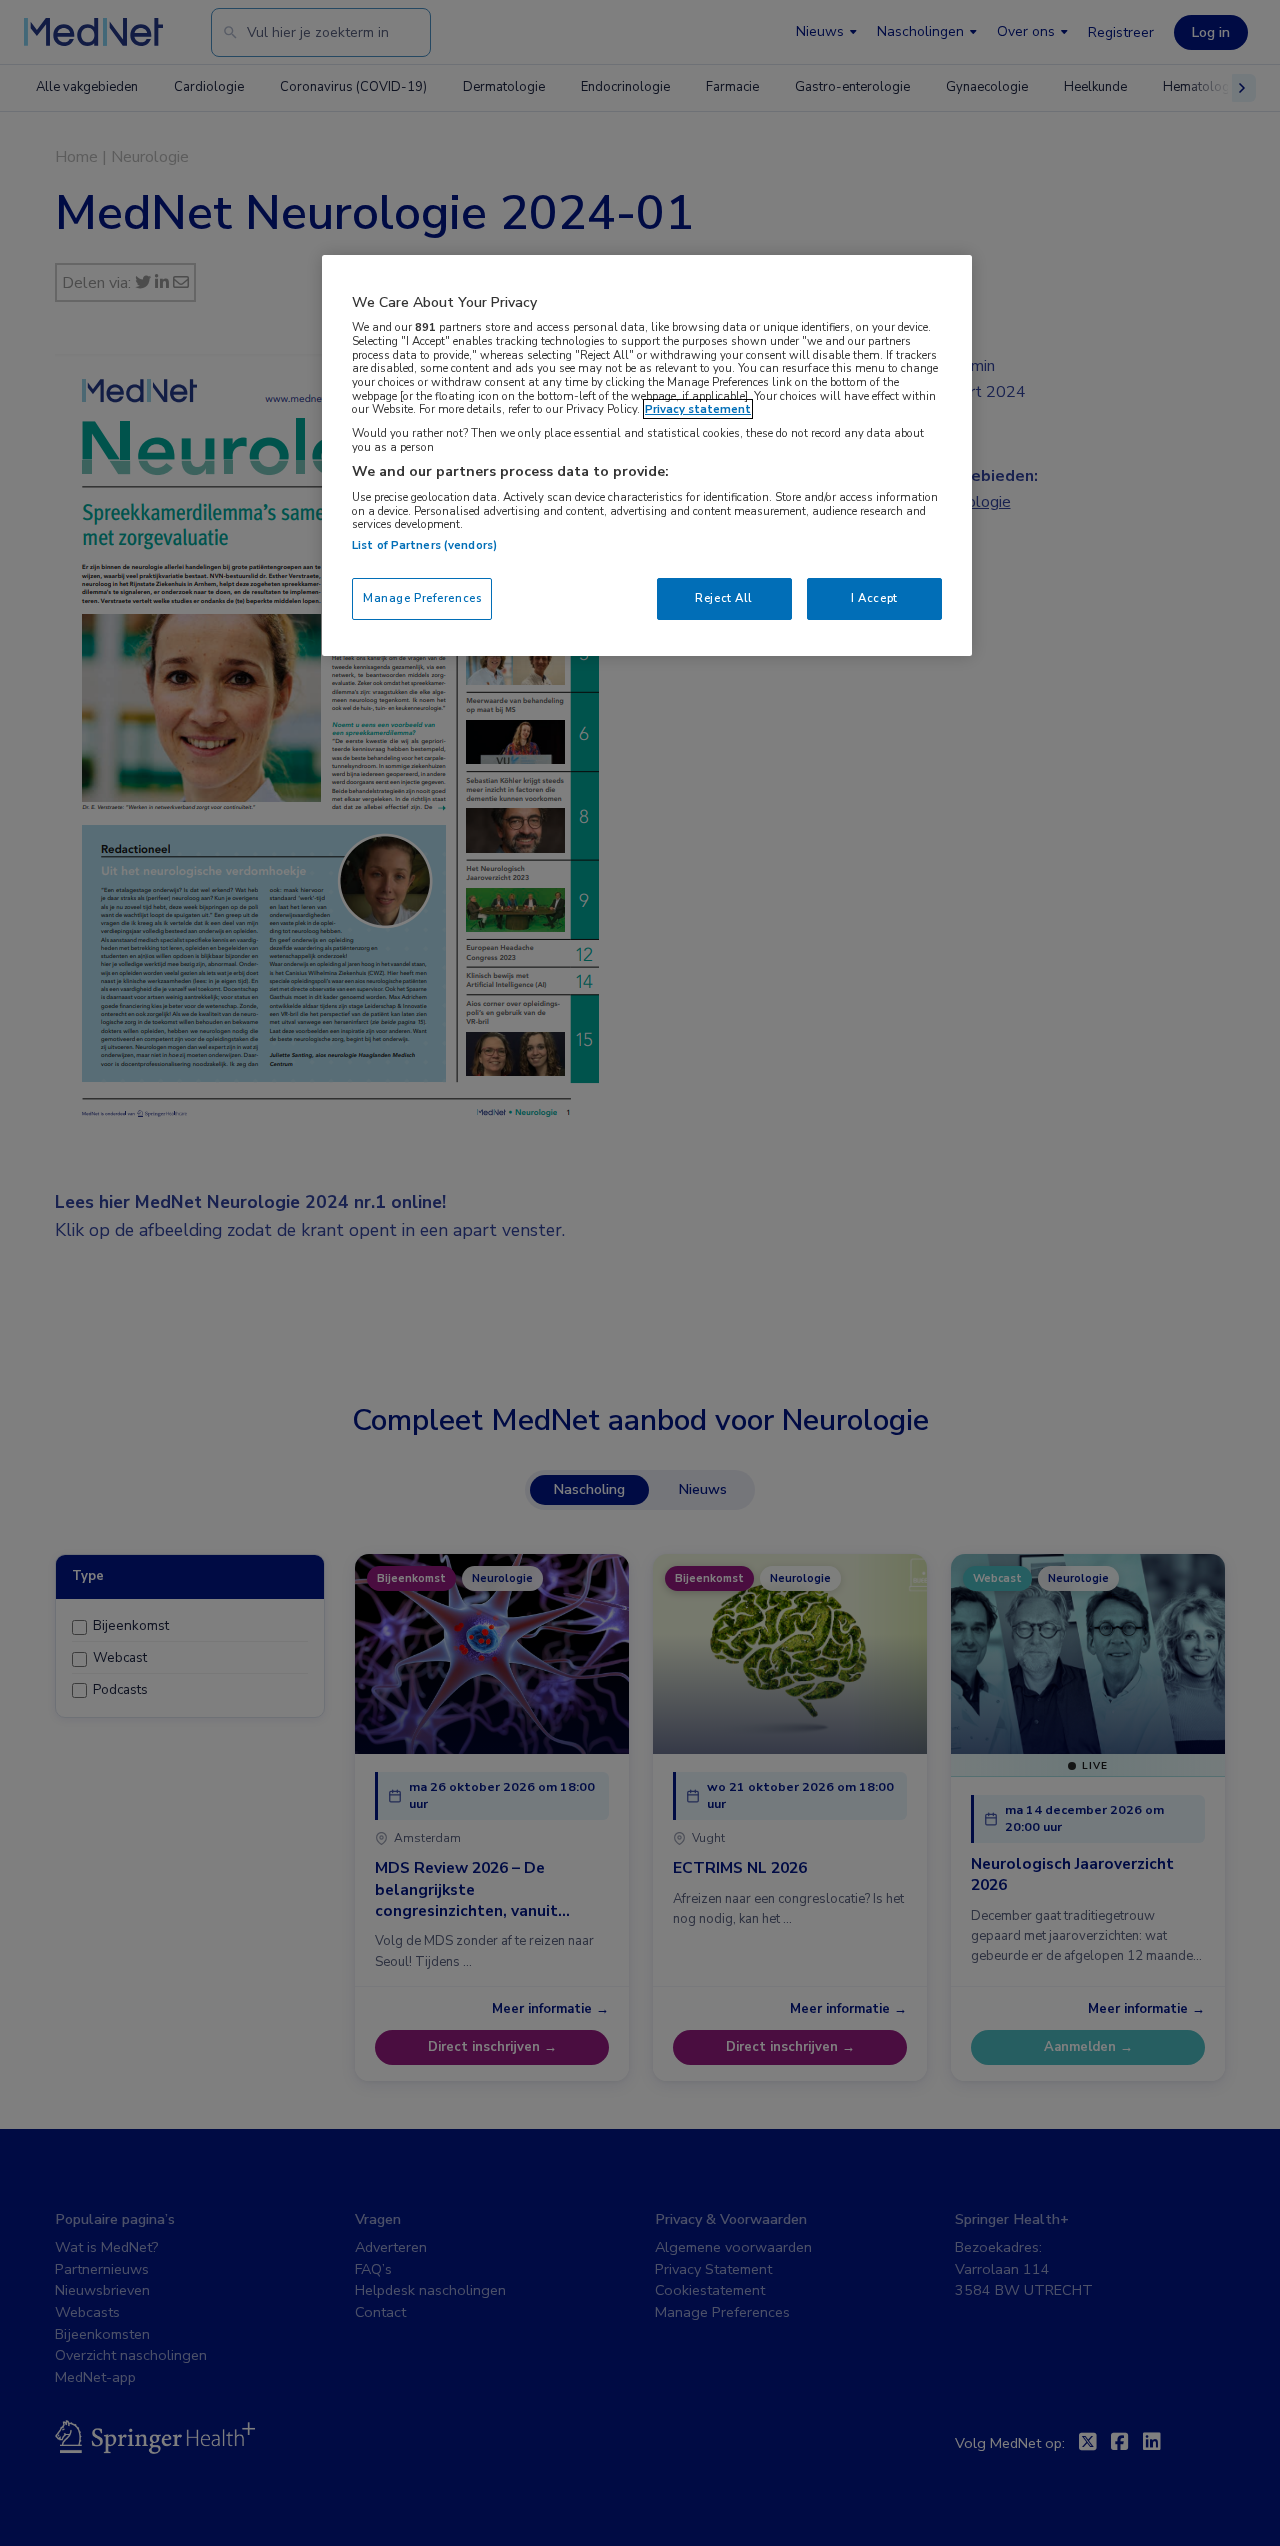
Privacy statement (698, 409)
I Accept (874, 598)
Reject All (724, 598)
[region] (647, 455)
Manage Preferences (422, 598)
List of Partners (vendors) (424, 545)
